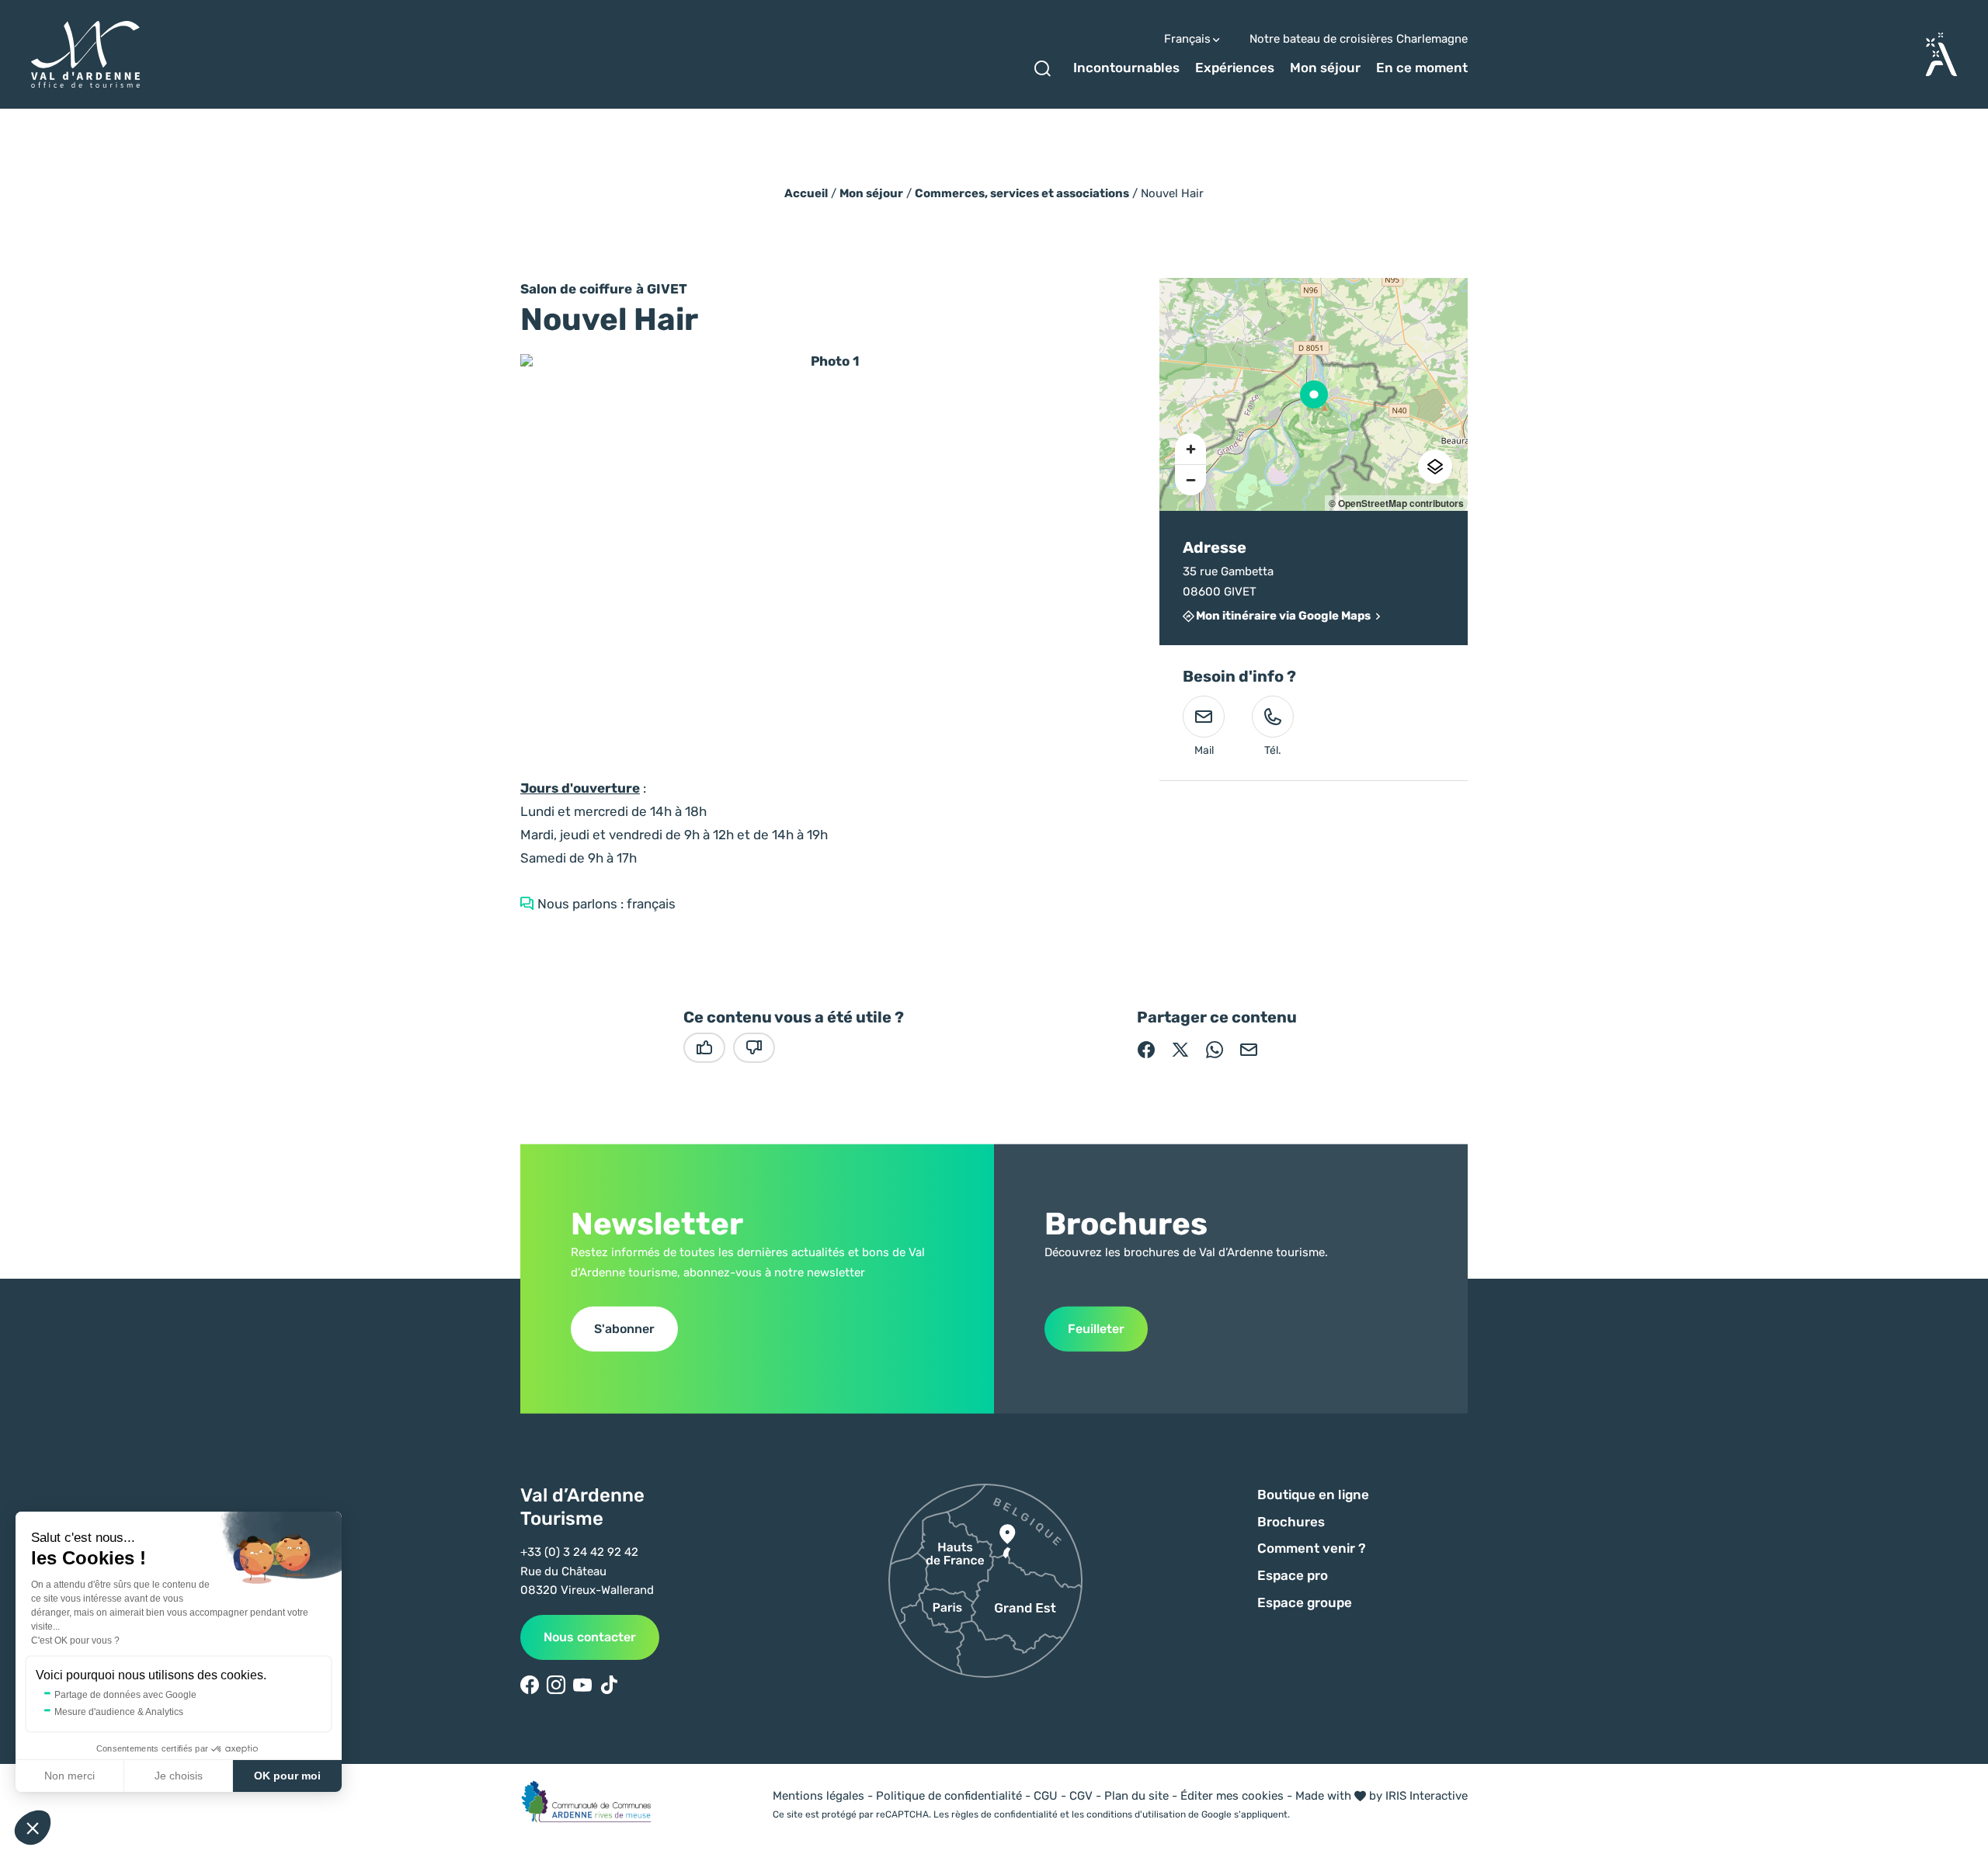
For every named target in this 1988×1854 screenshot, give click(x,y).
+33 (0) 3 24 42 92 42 (579, 1552)
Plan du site (1136, 1796)
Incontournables (1126, 68)
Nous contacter (590, 1637)
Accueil (806, 193)
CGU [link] (1046, 1796)
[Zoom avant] (1190, 449)
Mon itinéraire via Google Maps (1283, 616)
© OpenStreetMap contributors (1396, 503)
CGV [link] (1081, 1796)
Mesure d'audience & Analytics (119, 1712)
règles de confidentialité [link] (1004, 1814)
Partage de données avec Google (125, 1695)
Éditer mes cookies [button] (1232, 1796)
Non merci (70, 1776)
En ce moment (1422, 68)
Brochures (1291, 1522)
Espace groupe (1305, 1602)
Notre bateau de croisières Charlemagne (1359, 39)
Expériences (1235, 68)
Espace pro (1293, 1575)
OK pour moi (287, 1776)
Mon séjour (1325, 68)
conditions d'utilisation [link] (1136, 1814)
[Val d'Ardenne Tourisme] (85, 55)
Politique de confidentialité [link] (949, 1796)
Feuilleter (1096, 1328)
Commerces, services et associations (1022, 193)
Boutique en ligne (1313, 1495)
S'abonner (624, 1328)
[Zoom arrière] (1190, 480)
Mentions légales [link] (818, 1796)
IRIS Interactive (1427, 1796)
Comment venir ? (1312, 1548)
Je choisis (179, 1776)
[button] (33, 1828)
